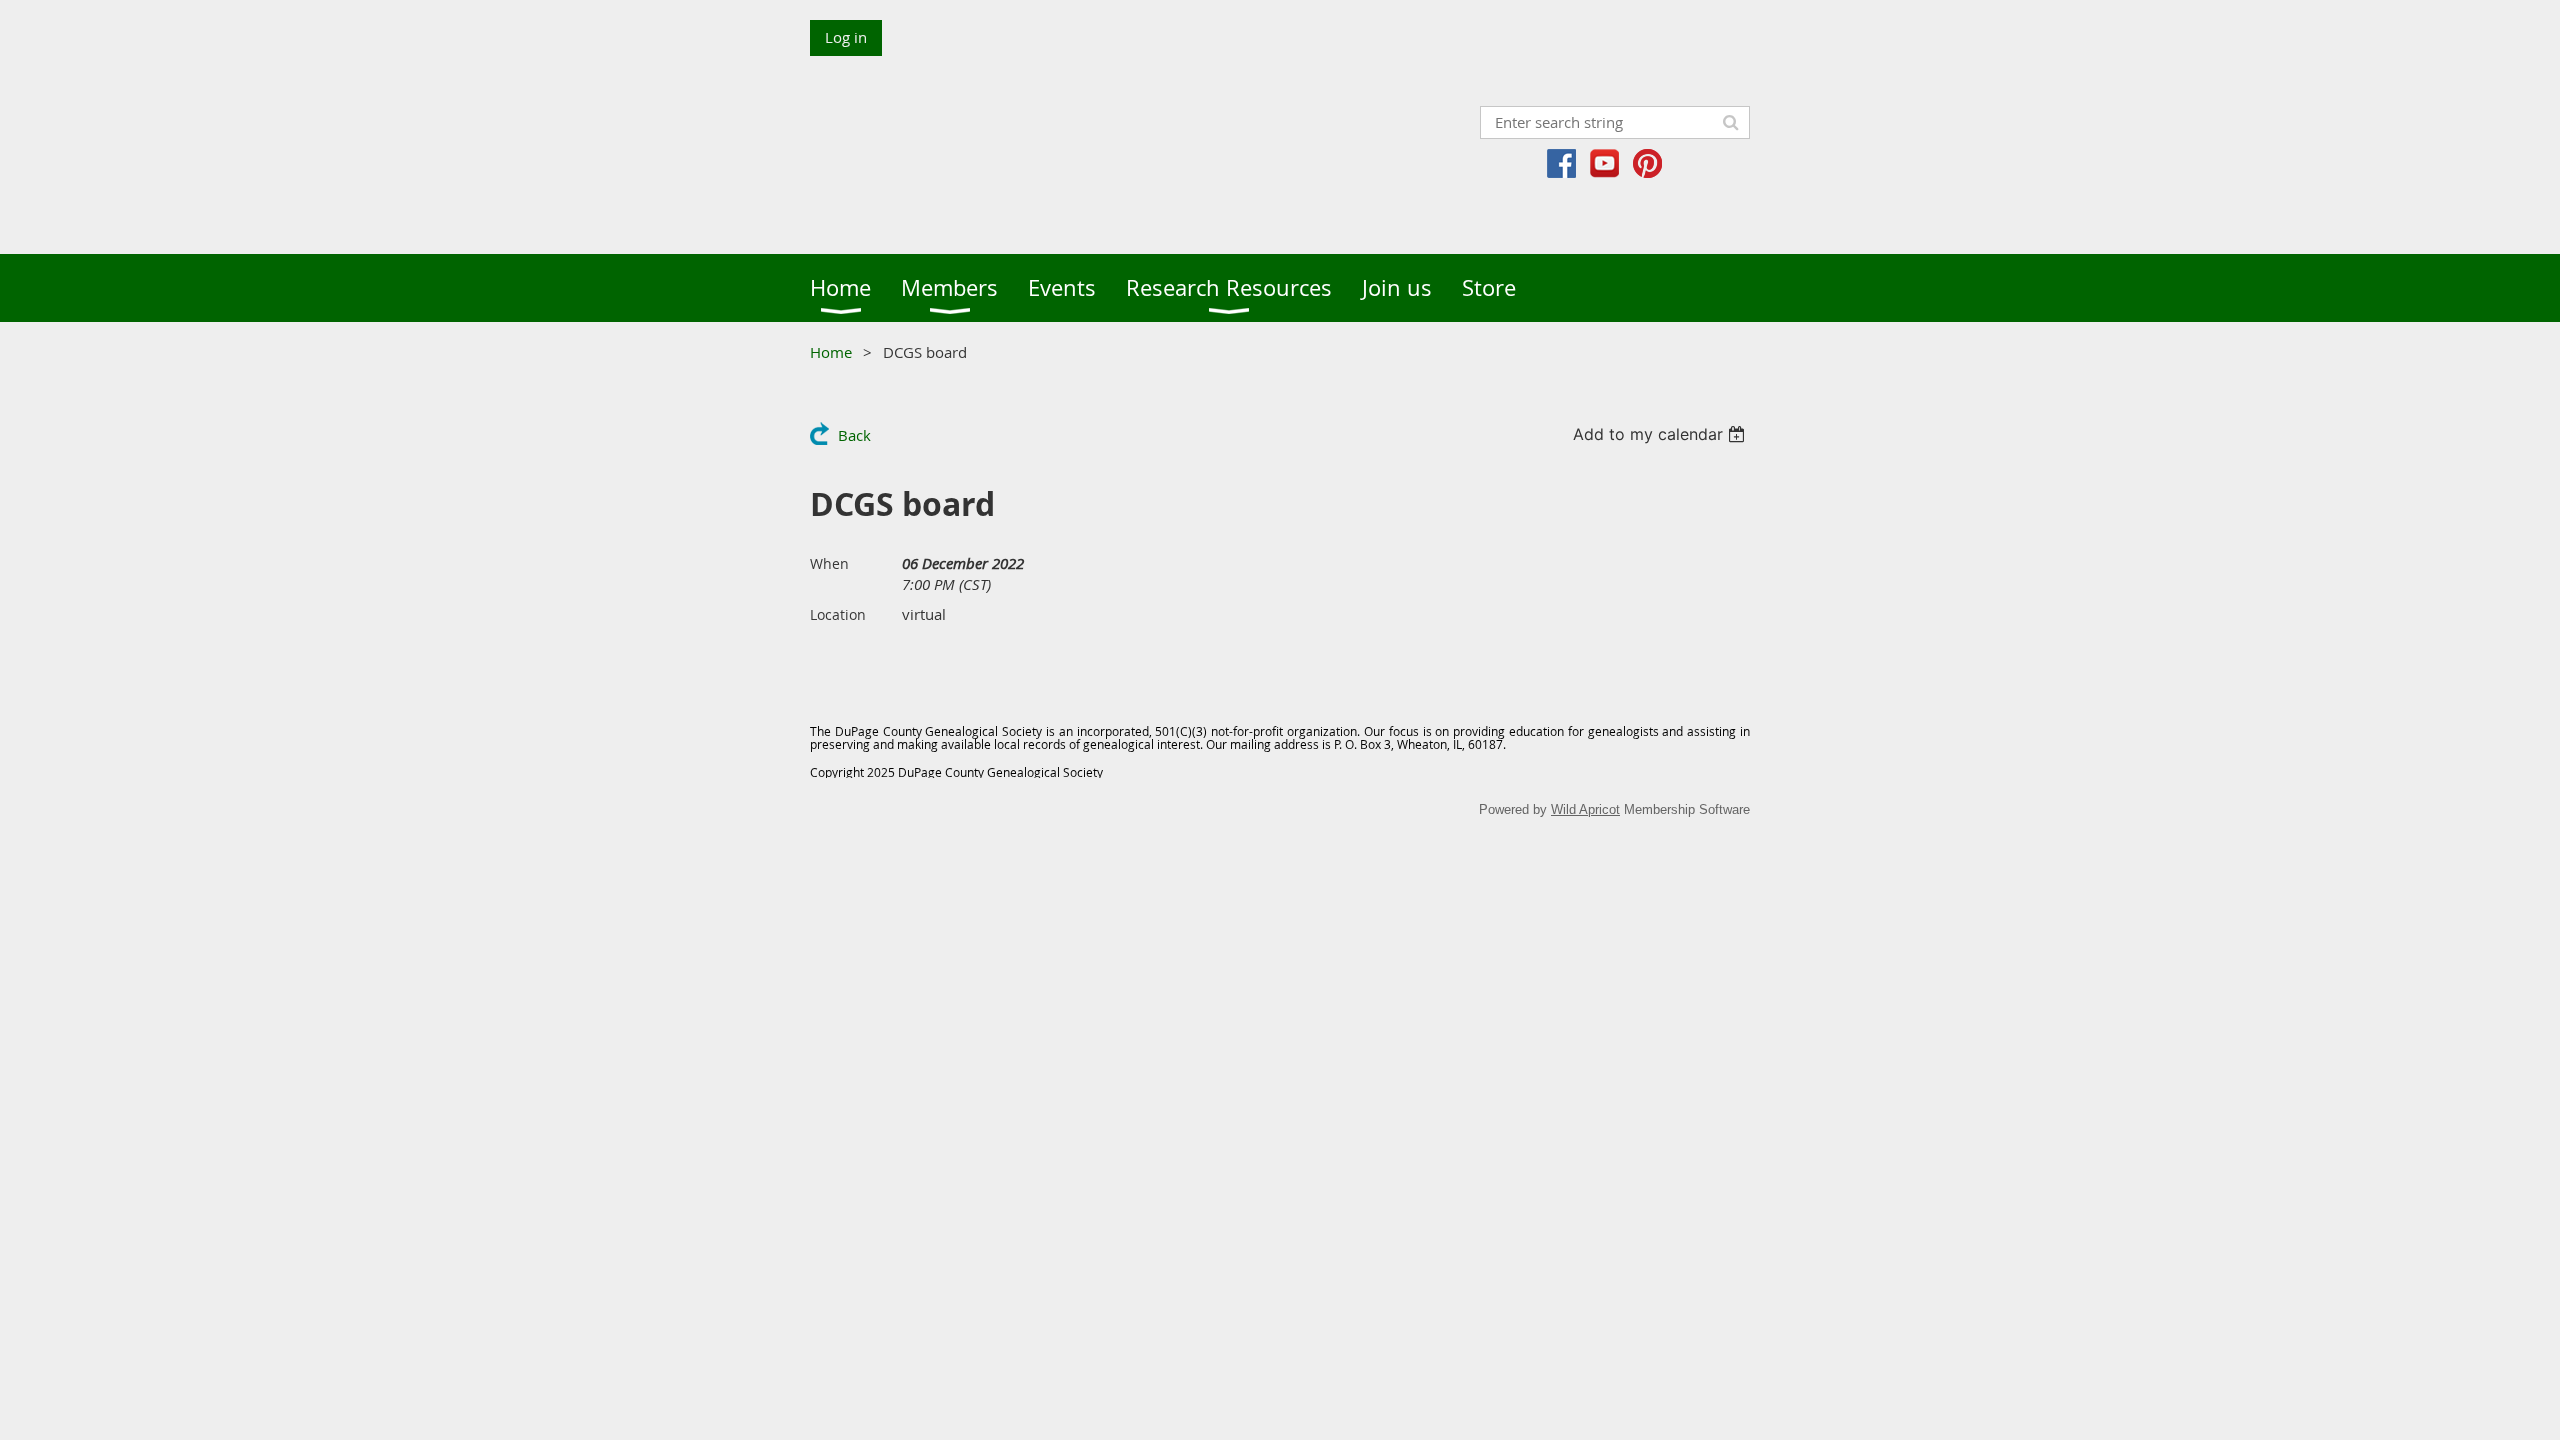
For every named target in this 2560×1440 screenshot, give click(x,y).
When (829, 563)
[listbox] (1661, 434)
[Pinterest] (1647, 163)
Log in (846, 37)
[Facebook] (1561, 163)
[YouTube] (1604, 163)
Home (831, 352)
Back (854, 435)
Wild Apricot (1585, 809)
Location (838, 614)
